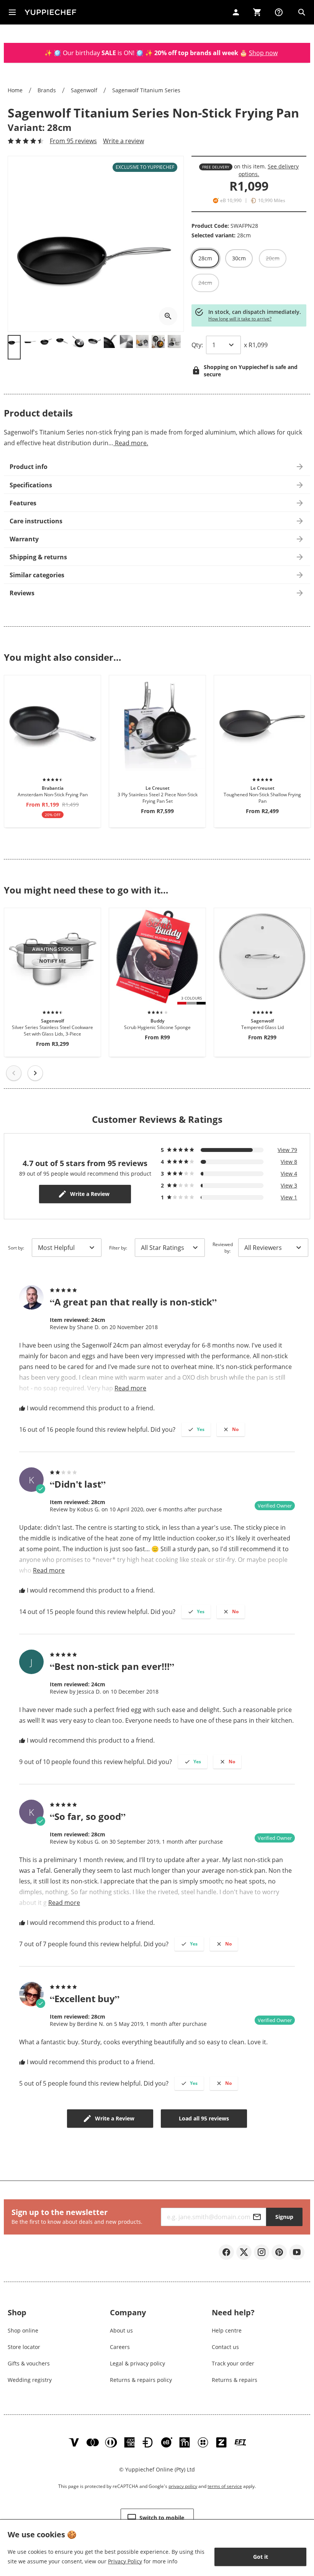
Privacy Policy (125, 2561)
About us (121, 2330)
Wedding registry (30, 2380)
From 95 (73, 141)
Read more (130, 1388)
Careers (120, 2347)
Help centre (227, 2330)
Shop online (23, 2330)
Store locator (24, 2347)
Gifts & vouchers (29, 2363)
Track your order (233, 2363)
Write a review (123, 141)
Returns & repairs (235, 2380)
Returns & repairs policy (141, 2380)
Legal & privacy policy (137, 2363)
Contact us (225, 2347)
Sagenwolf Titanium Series (146, 90)
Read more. (131, 443)
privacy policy (183, 2486)
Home (15, 90)
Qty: (197, 345)
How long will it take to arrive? (240, 319)
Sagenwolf (84, 90)
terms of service (225, 2486)
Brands (47, 90)
